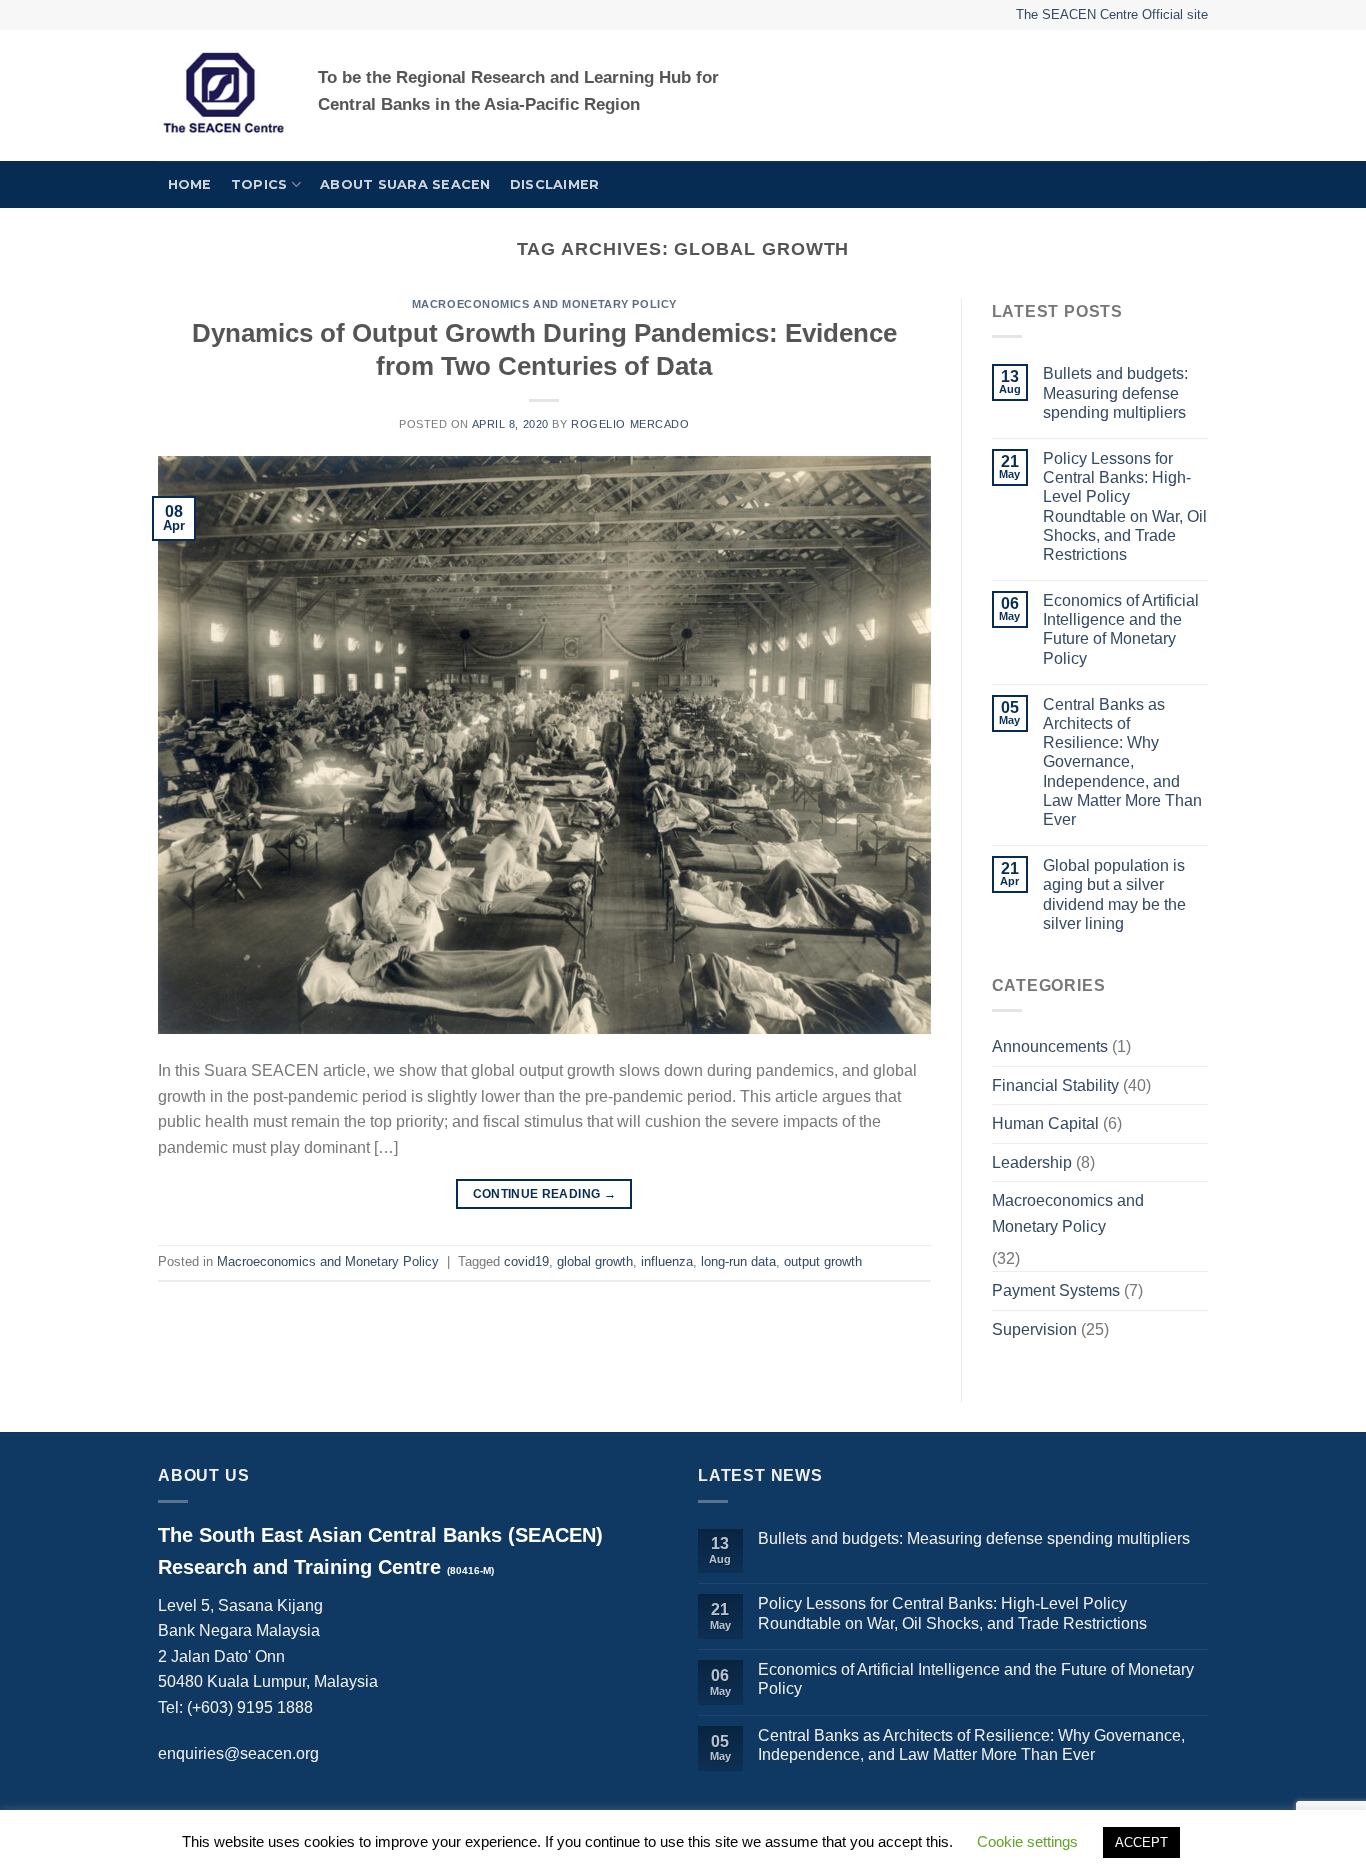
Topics (259, 184)
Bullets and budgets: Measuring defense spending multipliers (1115, 392)
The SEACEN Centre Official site (1112, 14)
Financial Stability (1055, 1085)
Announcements (1050, 1046)
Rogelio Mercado (630, 424)
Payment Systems (1056, 1290)
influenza (667, 1261)
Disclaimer (555, 184)
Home (190, 184)
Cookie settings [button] (1027, 1841)
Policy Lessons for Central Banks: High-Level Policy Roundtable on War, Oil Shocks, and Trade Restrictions (1125, 506)
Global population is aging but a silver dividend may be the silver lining (1114, 894)
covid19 (526, 1261)
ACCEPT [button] (1141, 1842)
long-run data (738, 1261)
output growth (823, 1261)
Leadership (1032, 1162)
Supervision (1034, 1329)
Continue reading (545, 1194)
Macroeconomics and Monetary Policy (544, 304)
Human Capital (1045, 1123)
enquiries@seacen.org (238, 1753)
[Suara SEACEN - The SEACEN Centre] (223, 96)
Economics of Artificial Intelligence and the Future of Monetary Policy (1121, 629)
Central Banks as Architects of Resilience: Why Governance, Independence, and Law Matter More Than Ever (1122, 762)
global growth (595, 1261)
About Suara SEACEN (405, 184)
